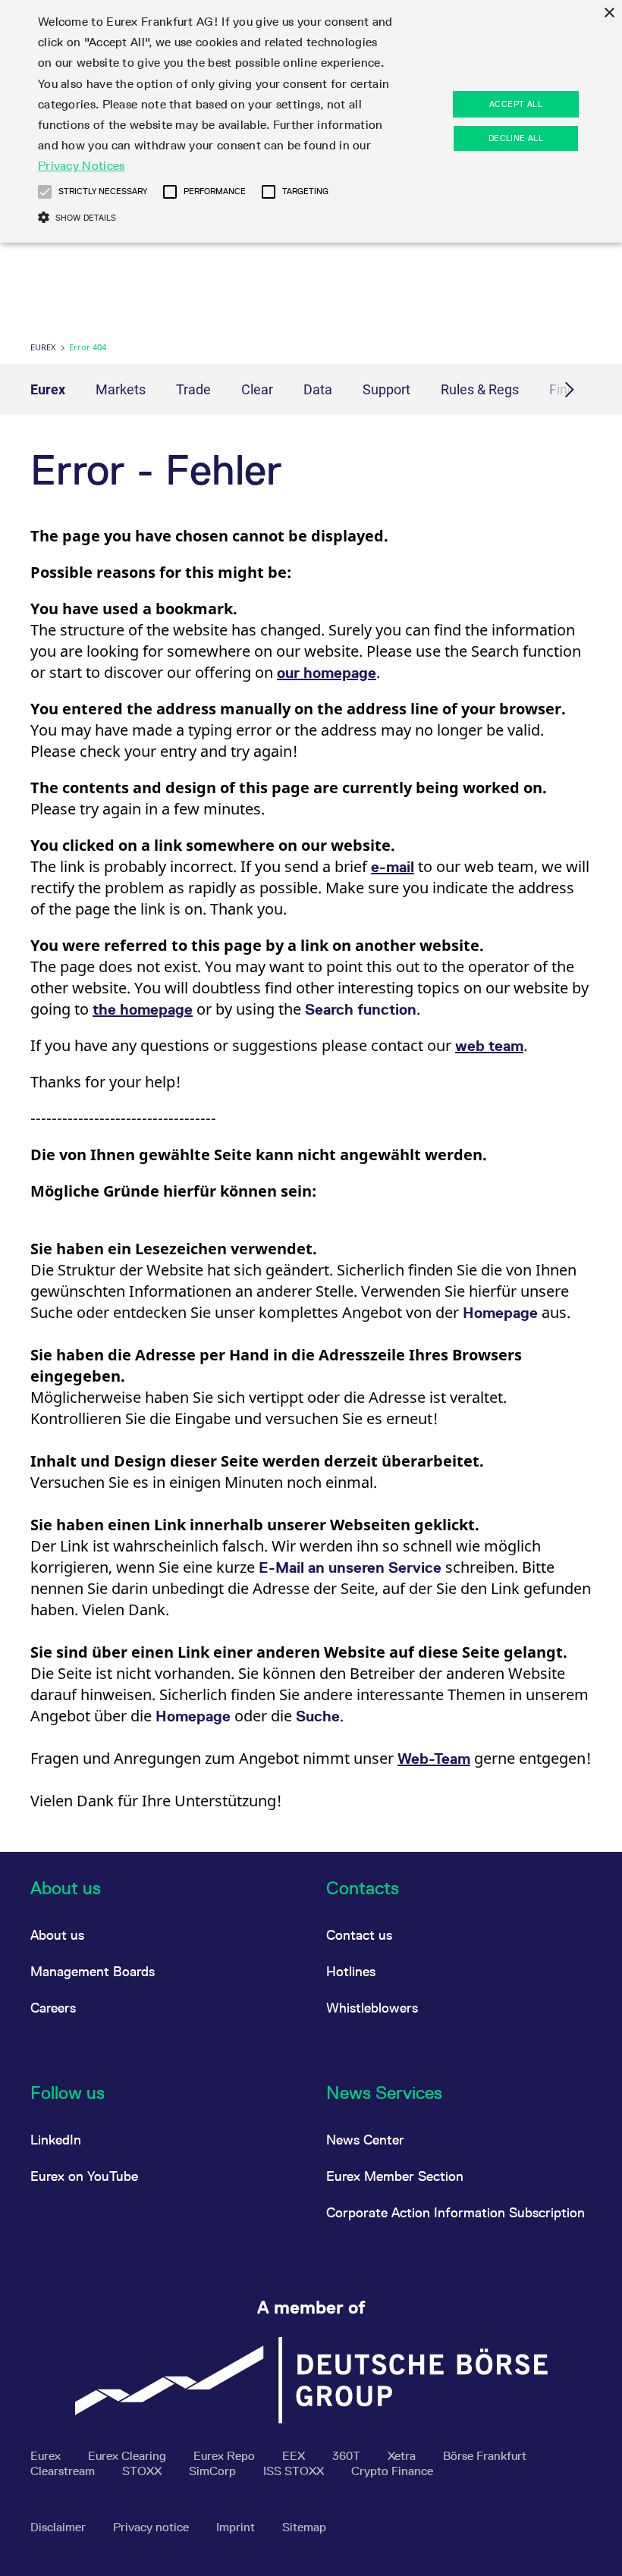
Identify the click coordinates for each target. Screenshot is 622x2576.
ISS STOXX (295, 2471)
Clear (257, 389)
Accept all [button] (516, 104)
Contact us (359, 1935)
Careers (53, 2008)
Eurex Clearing (129, 2456)
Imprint (237, 2527)
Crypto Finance (392, 2471)
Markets (121, 389)
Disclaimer (60, 2527)
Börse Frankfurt (485, 2456)
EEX (295, 2456)
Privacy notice (152, 2527)
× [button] (609, 13)
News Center (365, 2140)
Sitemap (304, 2527)
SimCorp (214, 2471)
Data (318, 389)
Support (386, 389)
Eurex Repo (226, 2456)
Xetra (403, 2456)
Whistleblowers (372, 2008)
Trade (193, 389)
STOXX (143, 2471)
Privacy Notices (82, 166)
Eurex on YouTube (84, 2176)
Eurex (43, 347)
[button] (45, 192)
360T (348, 2456)
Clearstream (64, 2471)
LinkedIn (56, 2140)
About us (57, 1935)
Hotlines (351, 1971)
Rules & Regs (480, 389)
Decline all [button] (516, 138)
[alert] (311, 121)
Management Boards (93, 1971)
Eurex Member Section (395, 2176)
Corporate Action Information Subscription (456, 2212)
